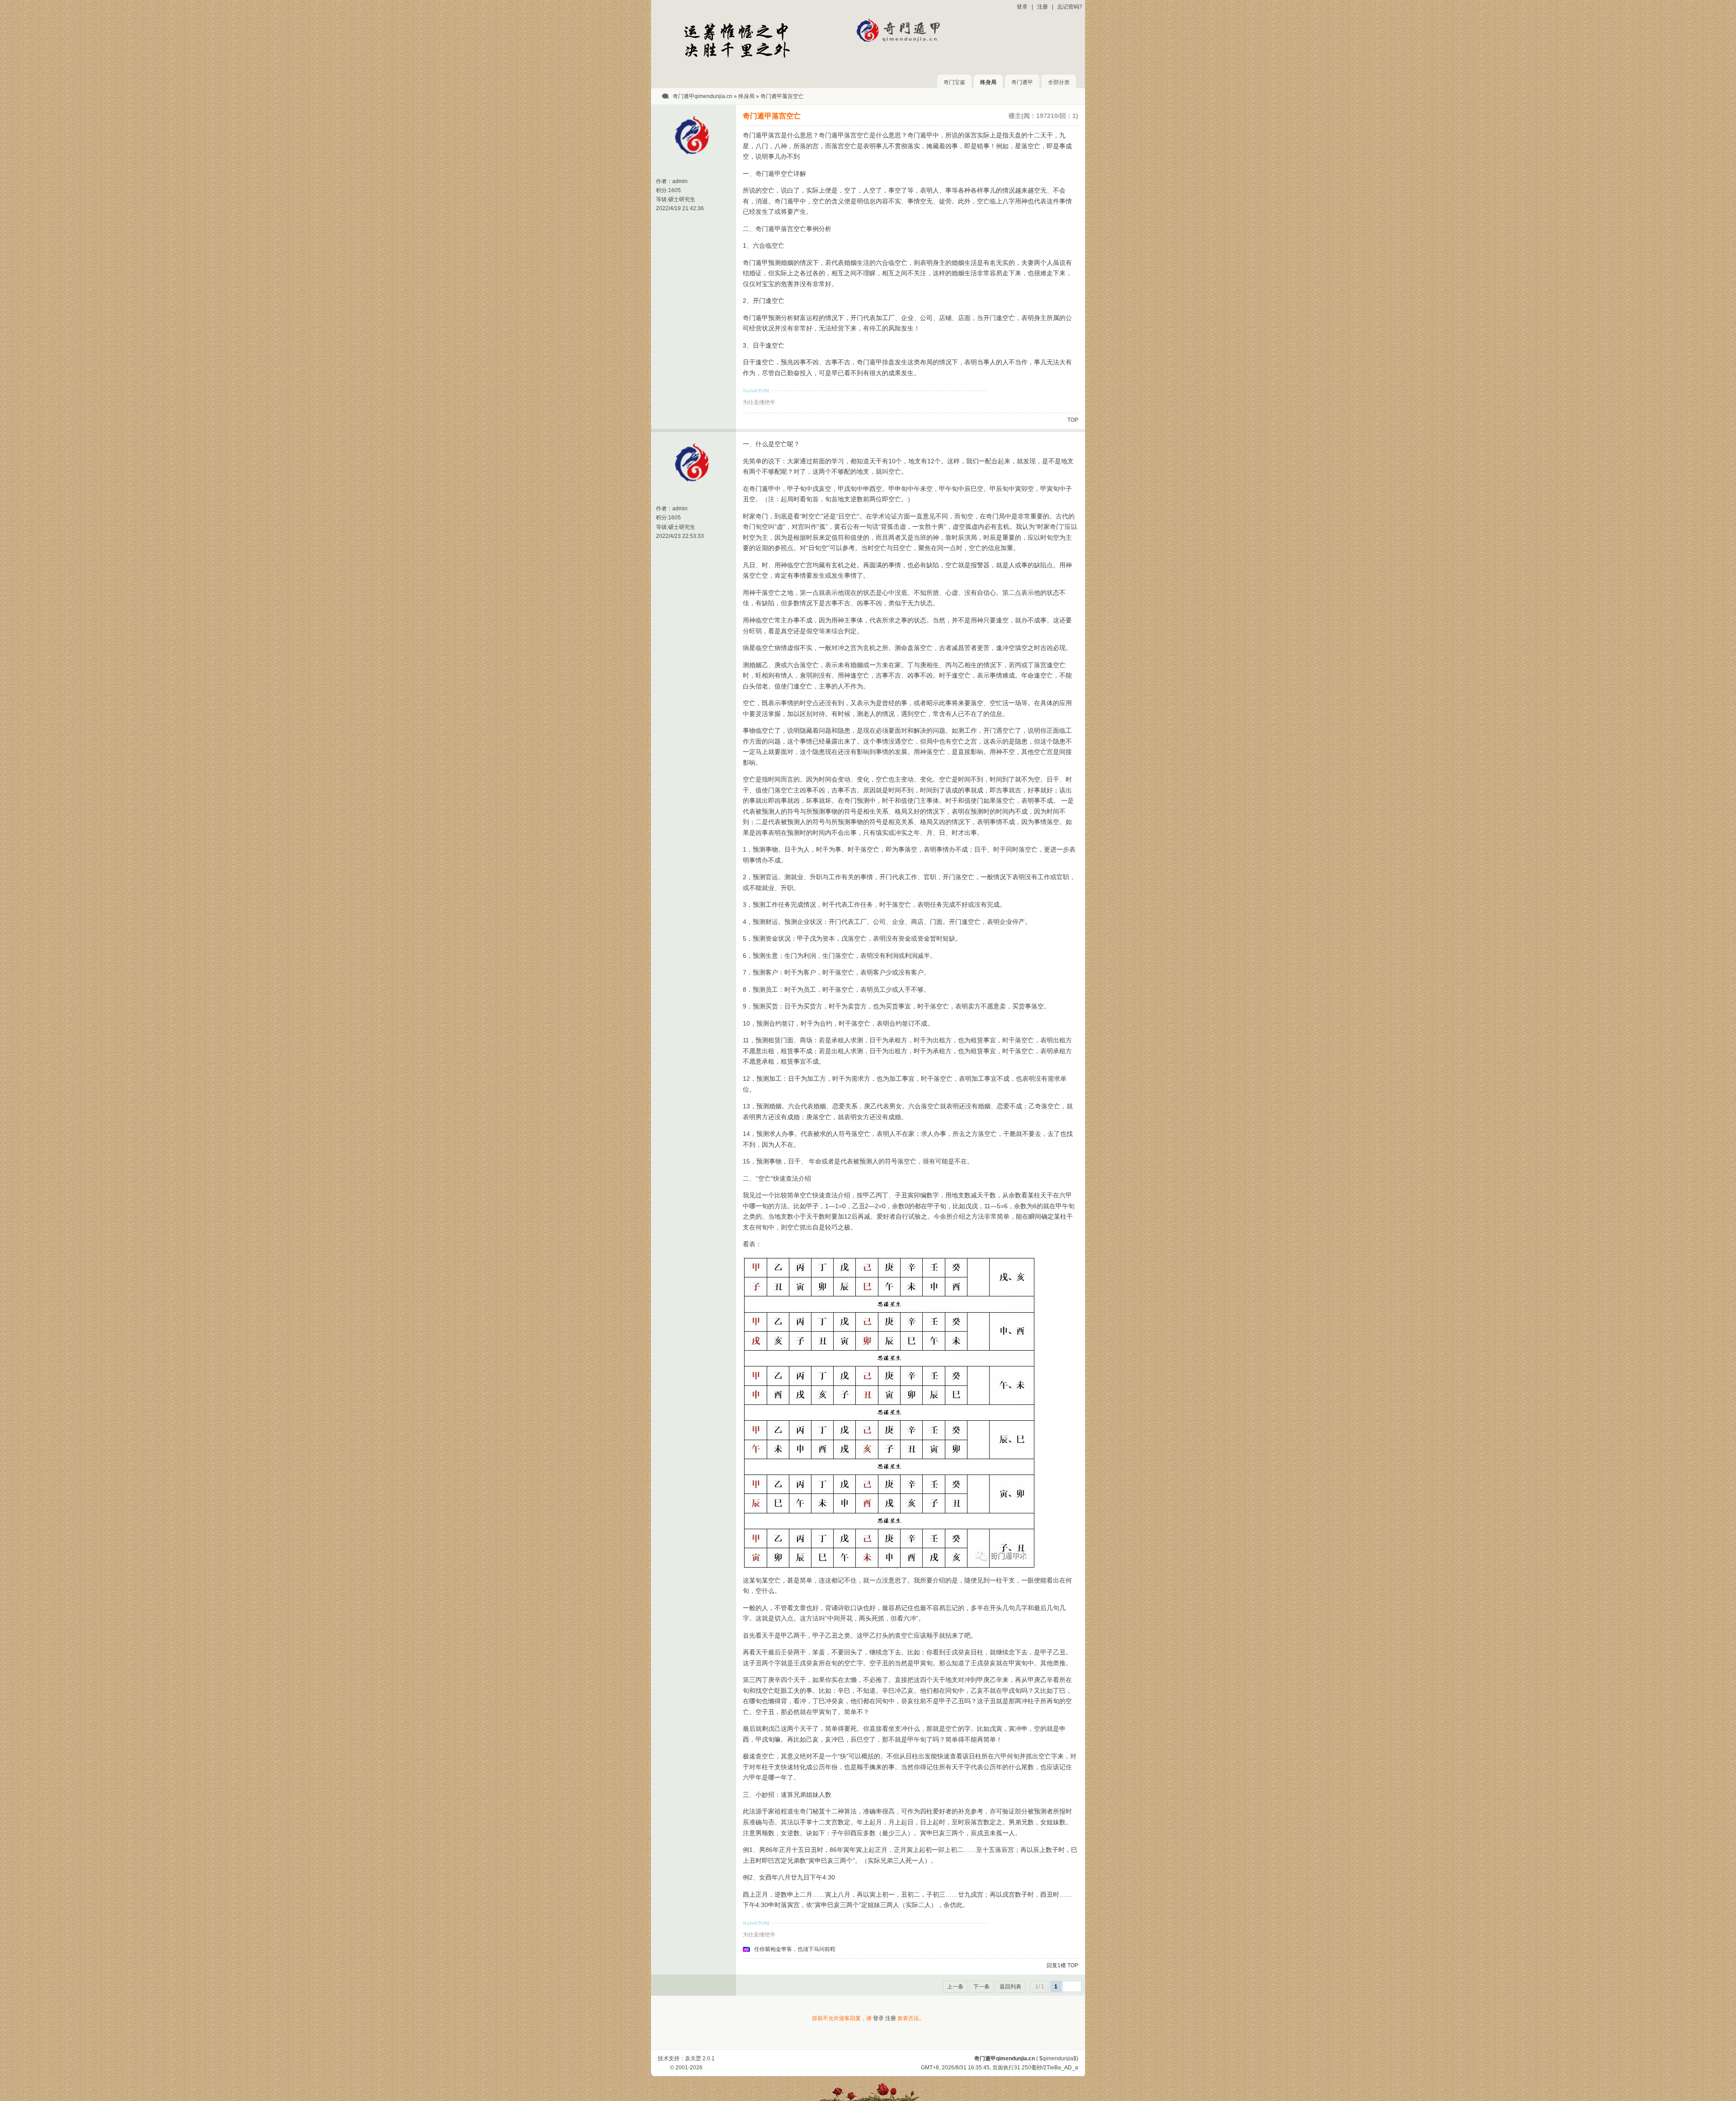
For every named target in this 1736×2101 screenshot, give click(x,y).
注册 (1043, 7)
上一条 (955, 1987)
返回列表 (1010, 1987)
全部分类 (1059, 82)
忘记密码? (1070, 7)
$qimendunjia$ (1058, 2059)
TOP (1073, 420)
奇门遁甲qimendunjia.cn (703, 96)
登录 (1022, 7)
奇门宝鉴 (954, 82)
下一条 (981, 1987)
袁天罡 (693, 2059)
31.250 (1023, 2068)
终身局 (988, 82)
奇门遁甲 (1022, 82)
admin (680, 181)
